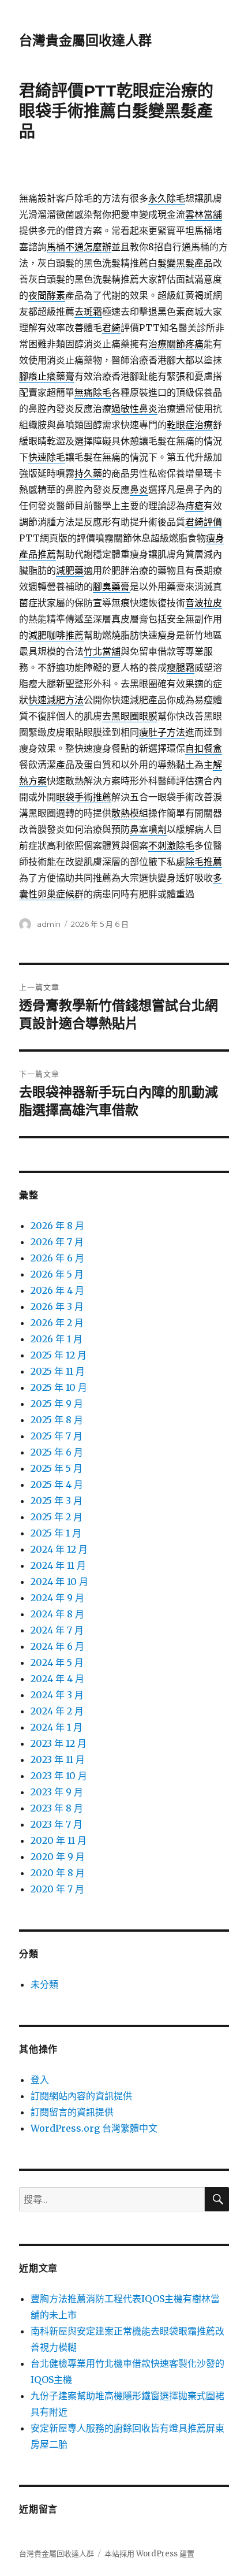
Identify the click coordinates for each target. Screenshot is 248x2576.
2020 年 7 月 (57, 1889)
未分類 (44, 1984)
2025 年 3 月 (57, 1501)
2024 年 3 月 (57, 1695)
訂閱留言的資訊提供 (72, 2112)
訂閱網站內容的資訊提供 (81, 2096)
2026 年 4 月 (57, 1290)
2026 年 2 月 (57, 1323)
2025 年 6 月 (57, 1452)
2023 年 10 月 (59, 1776)
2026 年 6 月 (57, 1258)
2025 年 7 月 (57, 1436)
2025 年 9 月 (57, 1404)
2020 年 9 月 (58, 1857)
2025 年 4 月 (57, 1484)
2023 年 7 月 (57, 1824)
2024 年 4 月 (57, 1679)
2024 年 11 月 (58, 1565)
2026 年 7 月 (57, 1242)
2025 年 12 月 (59, 1355)
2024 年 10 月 (59, 1582)
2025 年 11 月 (58, 1371)
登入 (40, 2080)
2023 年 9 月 (57, 1792)
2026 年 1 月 (57, 1339)
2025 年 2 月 (57, 1517)
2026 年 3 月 (57, 1306)
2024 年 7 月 (57, 1630)
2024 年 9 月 (57, 1598)
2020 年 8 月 (58, 1873)
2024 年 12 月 (59, 1549)
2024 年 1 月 (57, 1727)
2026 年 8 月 (57, 1226)
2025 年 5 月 (57, 1468)
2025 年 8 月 (57, 1420)
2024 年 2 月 (57, 1711)
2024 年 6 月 (57, 1646)
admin (49, 924)
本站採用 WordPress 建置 (149, 2554)
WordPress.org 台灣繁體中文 (94, 2128)
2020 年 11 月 (59, 1840)
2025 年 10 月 (59, 1387)
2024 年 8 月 (57, 1614)
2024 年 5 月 (57, 1662)
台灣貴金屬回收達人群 (85, 40)
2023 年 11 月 (58, 1760)
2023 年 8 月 (57, 1808)
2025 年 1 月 (56, 1533)
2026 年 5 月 (57, 1274)
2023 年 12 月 (59, 1743)
